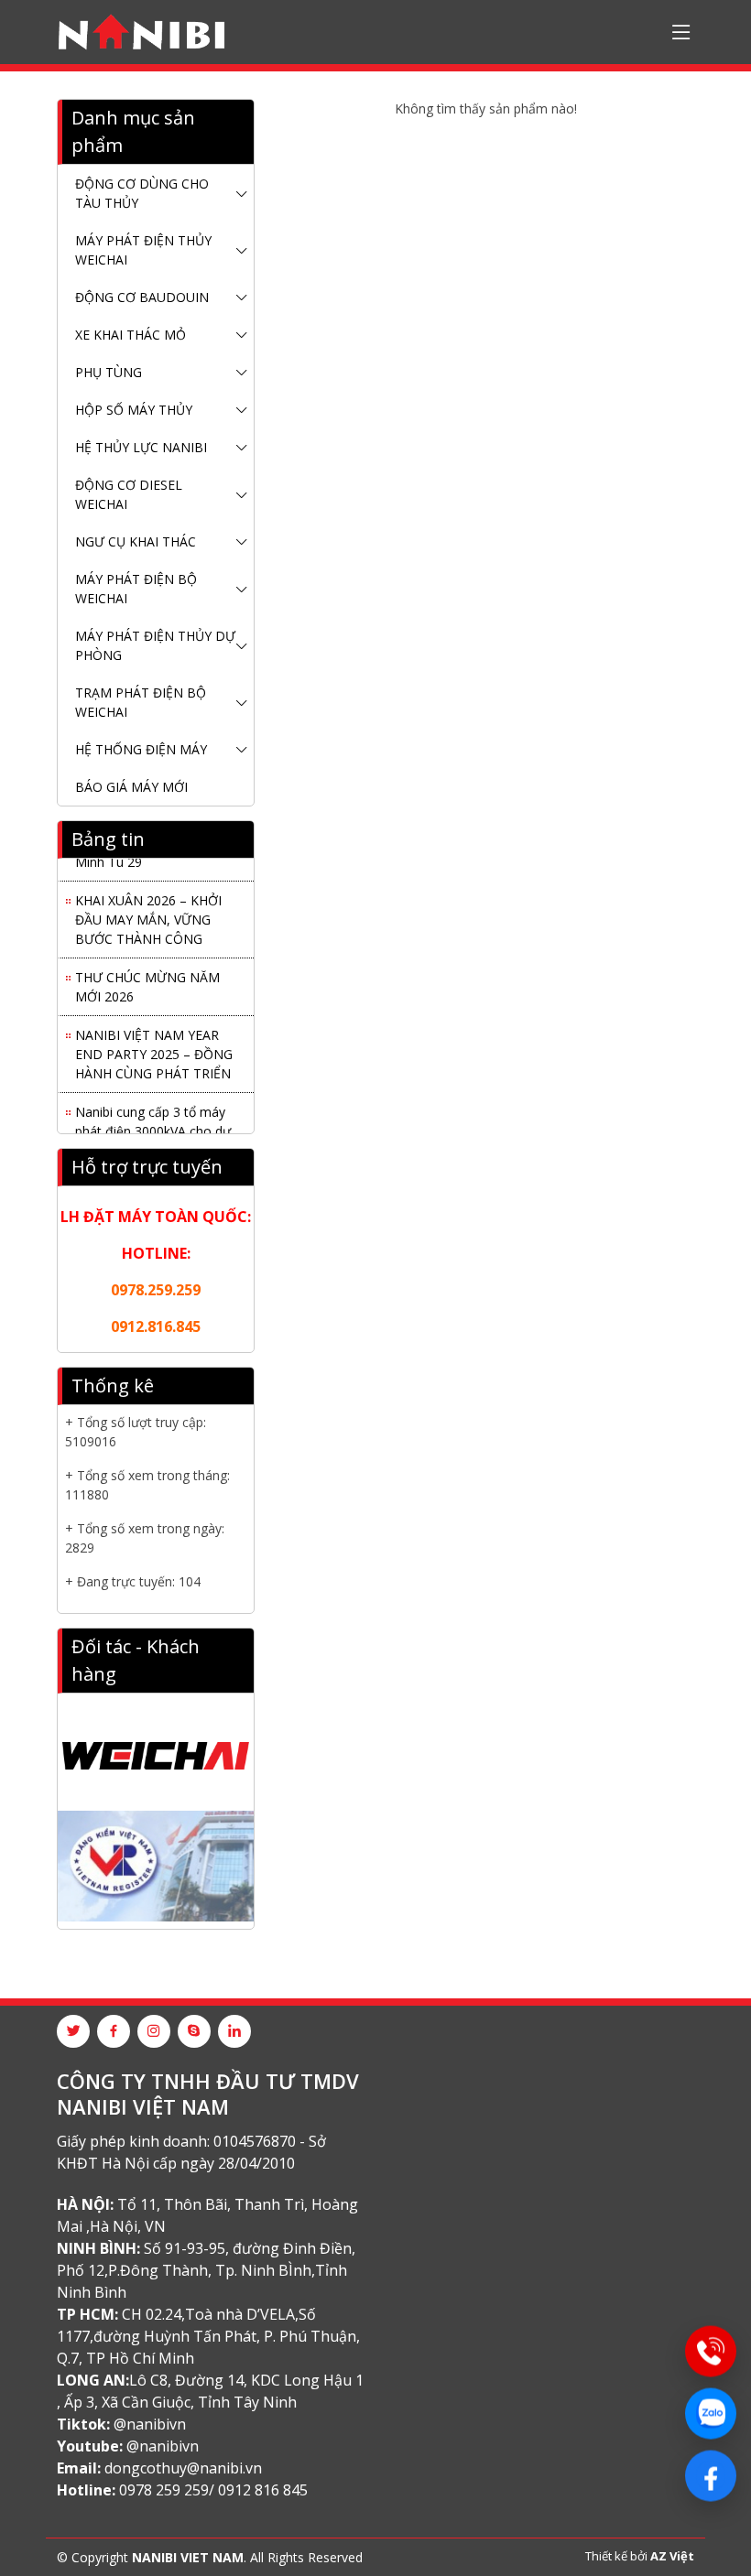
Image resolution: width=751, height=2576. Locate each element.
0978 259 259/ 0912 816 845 (213, 2490)
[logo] (141, 32)
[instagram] (154, 2031)
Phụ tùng (109, 372)
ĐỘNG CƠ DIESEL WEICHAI (129, 494)
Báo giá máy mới (131, 787)
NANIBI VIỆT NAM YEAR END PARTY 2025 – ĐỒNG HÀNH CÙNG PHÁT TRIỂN (154, 1049)
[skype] (194, 2031)
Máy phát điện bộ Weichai (136, 589)
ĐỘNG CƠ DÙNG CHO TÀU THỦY (142, 193)
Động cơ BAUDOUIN (142, 297)
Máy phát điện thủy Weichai (143, 250)
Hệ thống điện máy (141, 749)
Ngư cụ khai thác (136, 541)
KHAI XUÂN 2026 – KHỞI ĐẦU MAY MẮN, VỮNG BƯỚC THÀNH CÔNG (148, 914)
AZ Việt (672, 2556)
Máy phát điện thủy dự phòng (155, 645)
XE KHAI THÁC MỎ (131, 335)
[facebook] (114, 2031)
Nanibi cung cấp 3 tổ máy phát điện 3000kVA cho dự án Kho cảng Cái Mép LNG (153, 1126)
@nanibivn (150, 2424)
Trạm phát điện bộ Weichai (141, 702)
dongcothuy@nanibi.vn (183, 2468)
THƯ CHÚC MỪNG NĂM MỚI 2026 (147, 981)
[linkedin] (234, 2031)
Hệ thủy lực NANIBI (141, 447)
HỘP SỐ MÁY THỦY (134, 410)
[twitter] (73, 2031)
